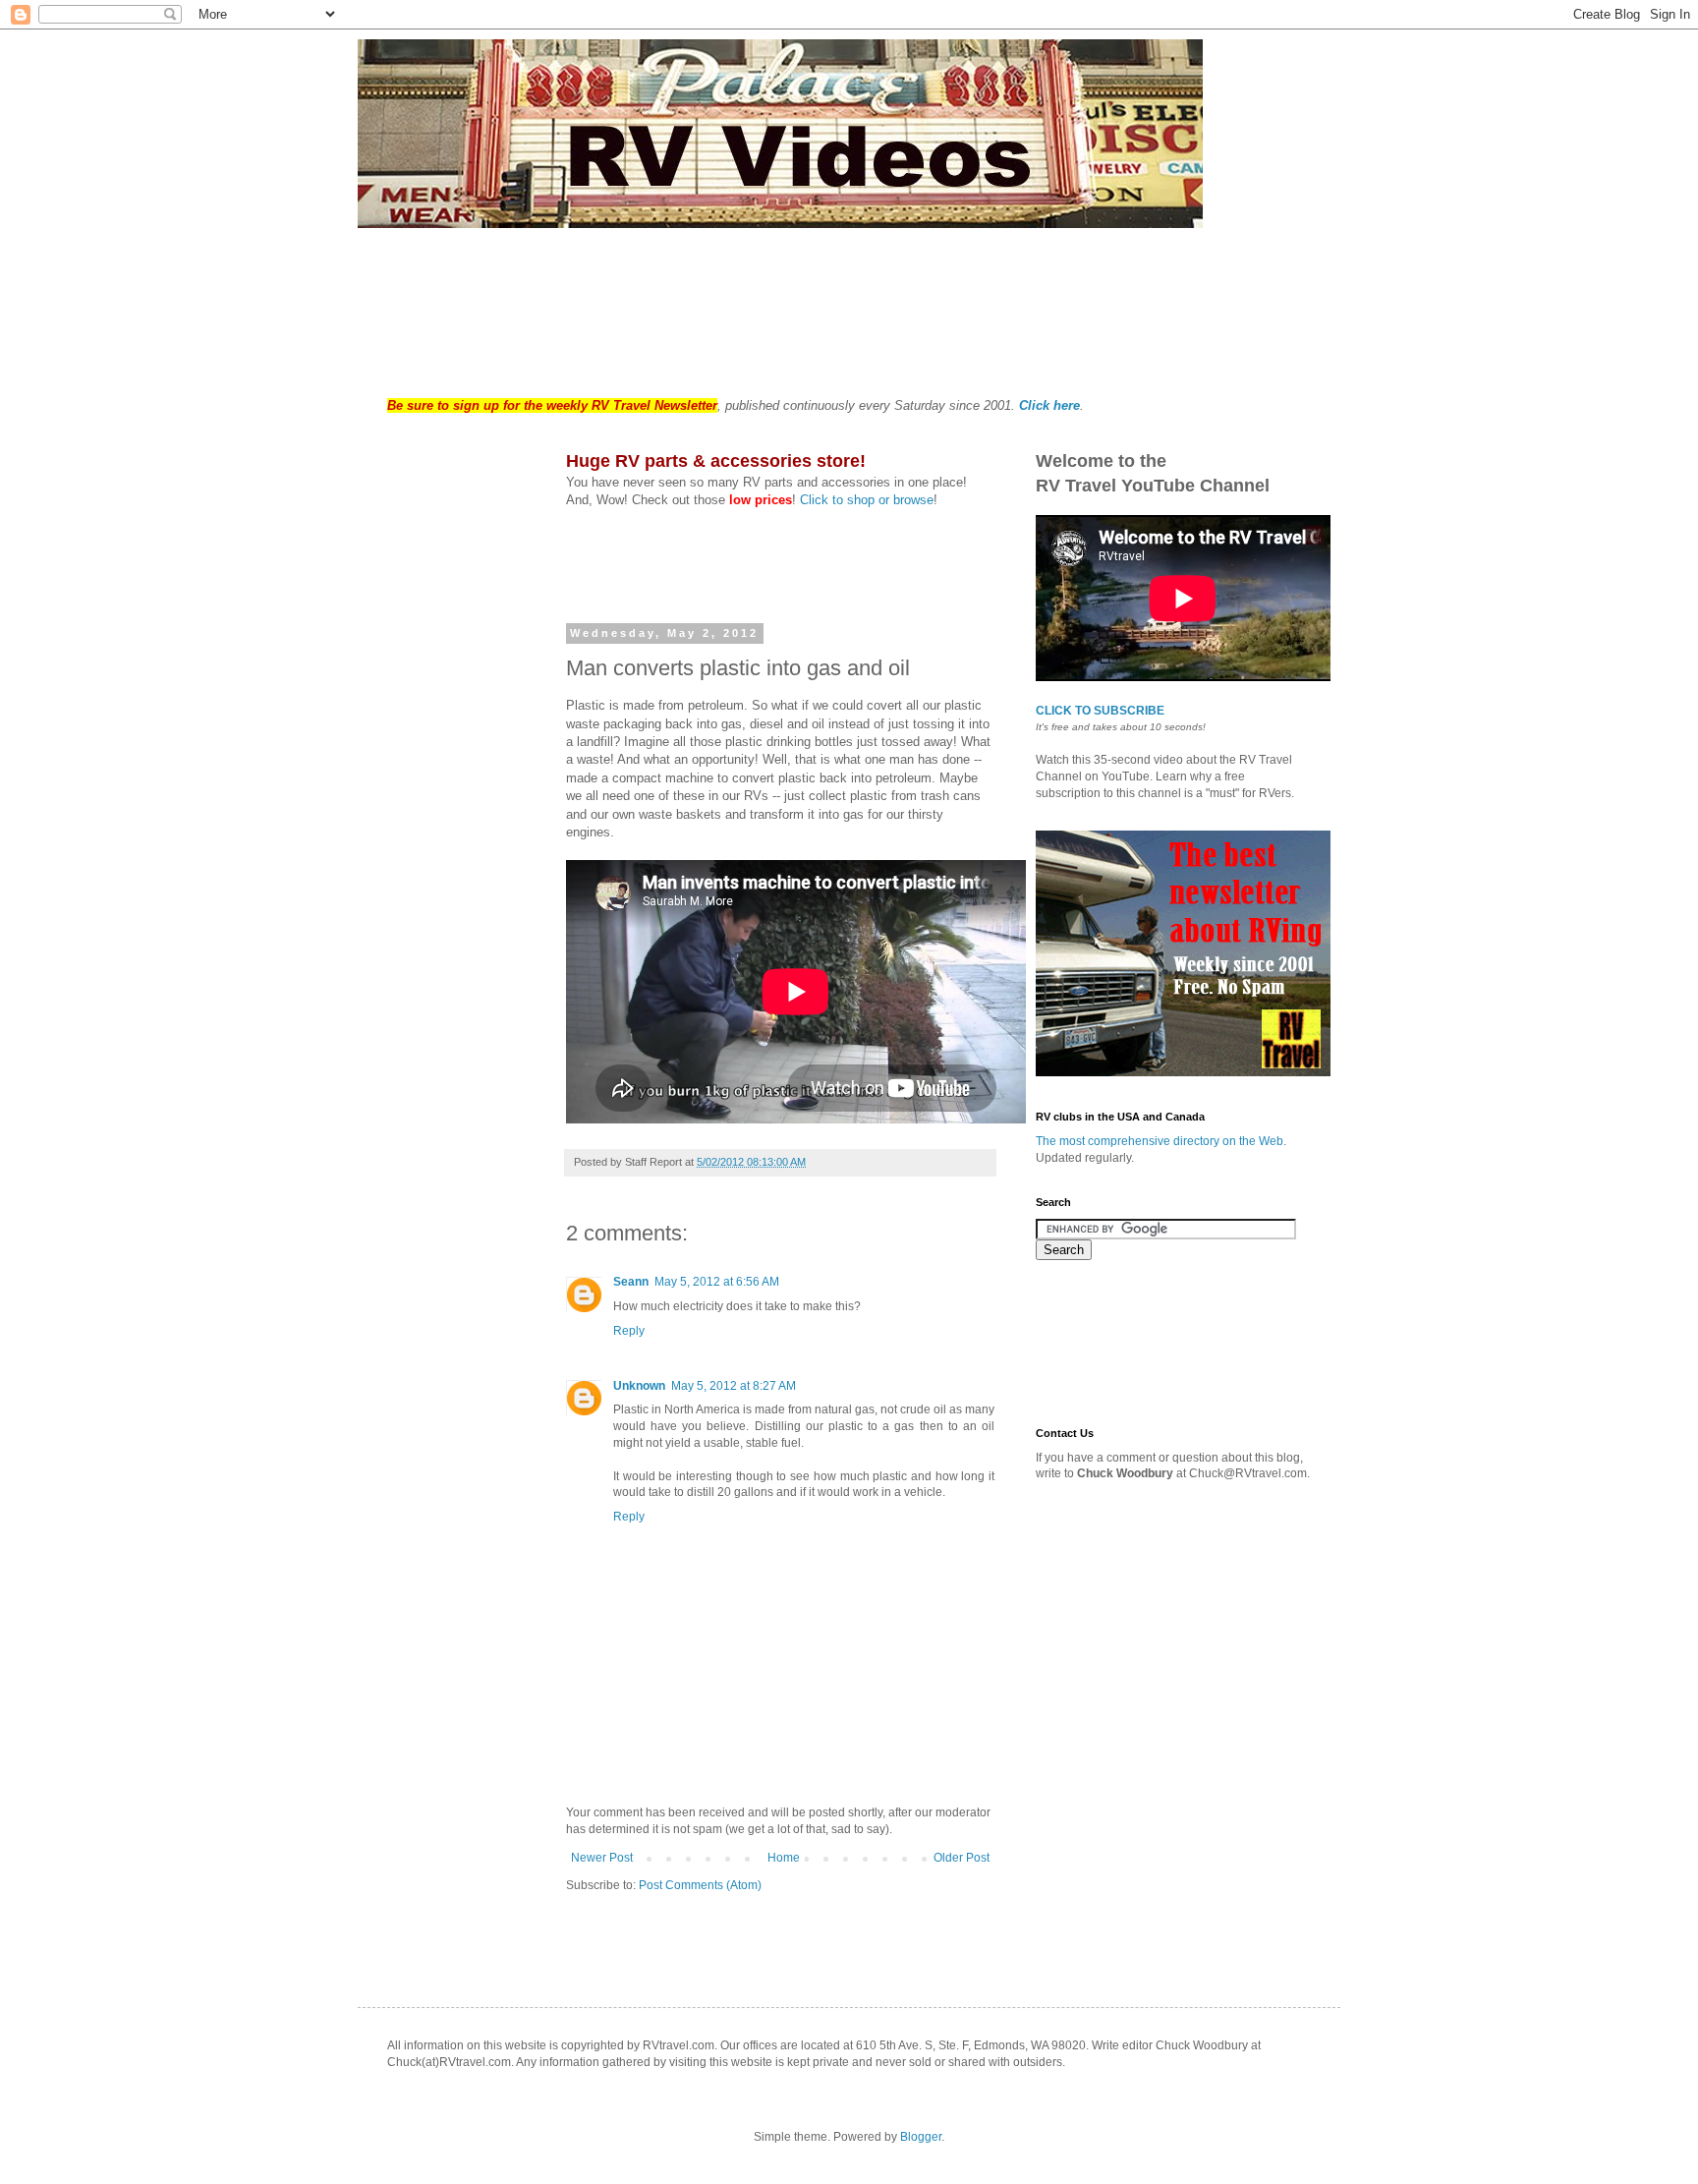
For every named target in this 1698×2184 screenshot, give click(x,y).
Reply (629, 1331)
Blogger (921, 2137)
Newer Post (602, 1858)
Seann (631, 1282)
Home (784, 1858)
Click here (1049, 405)
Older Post (962, 1858)
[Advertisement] (745, 302)
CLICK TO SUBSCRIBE (1100, 711)
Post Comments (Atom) (700, 1885)
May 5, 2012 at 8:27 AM (734, 1386)
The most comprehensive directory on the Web (1160, 1141)
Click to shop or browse (867, 500)
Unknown (639, 1386)
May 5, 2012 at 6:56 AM (717, 1282)
